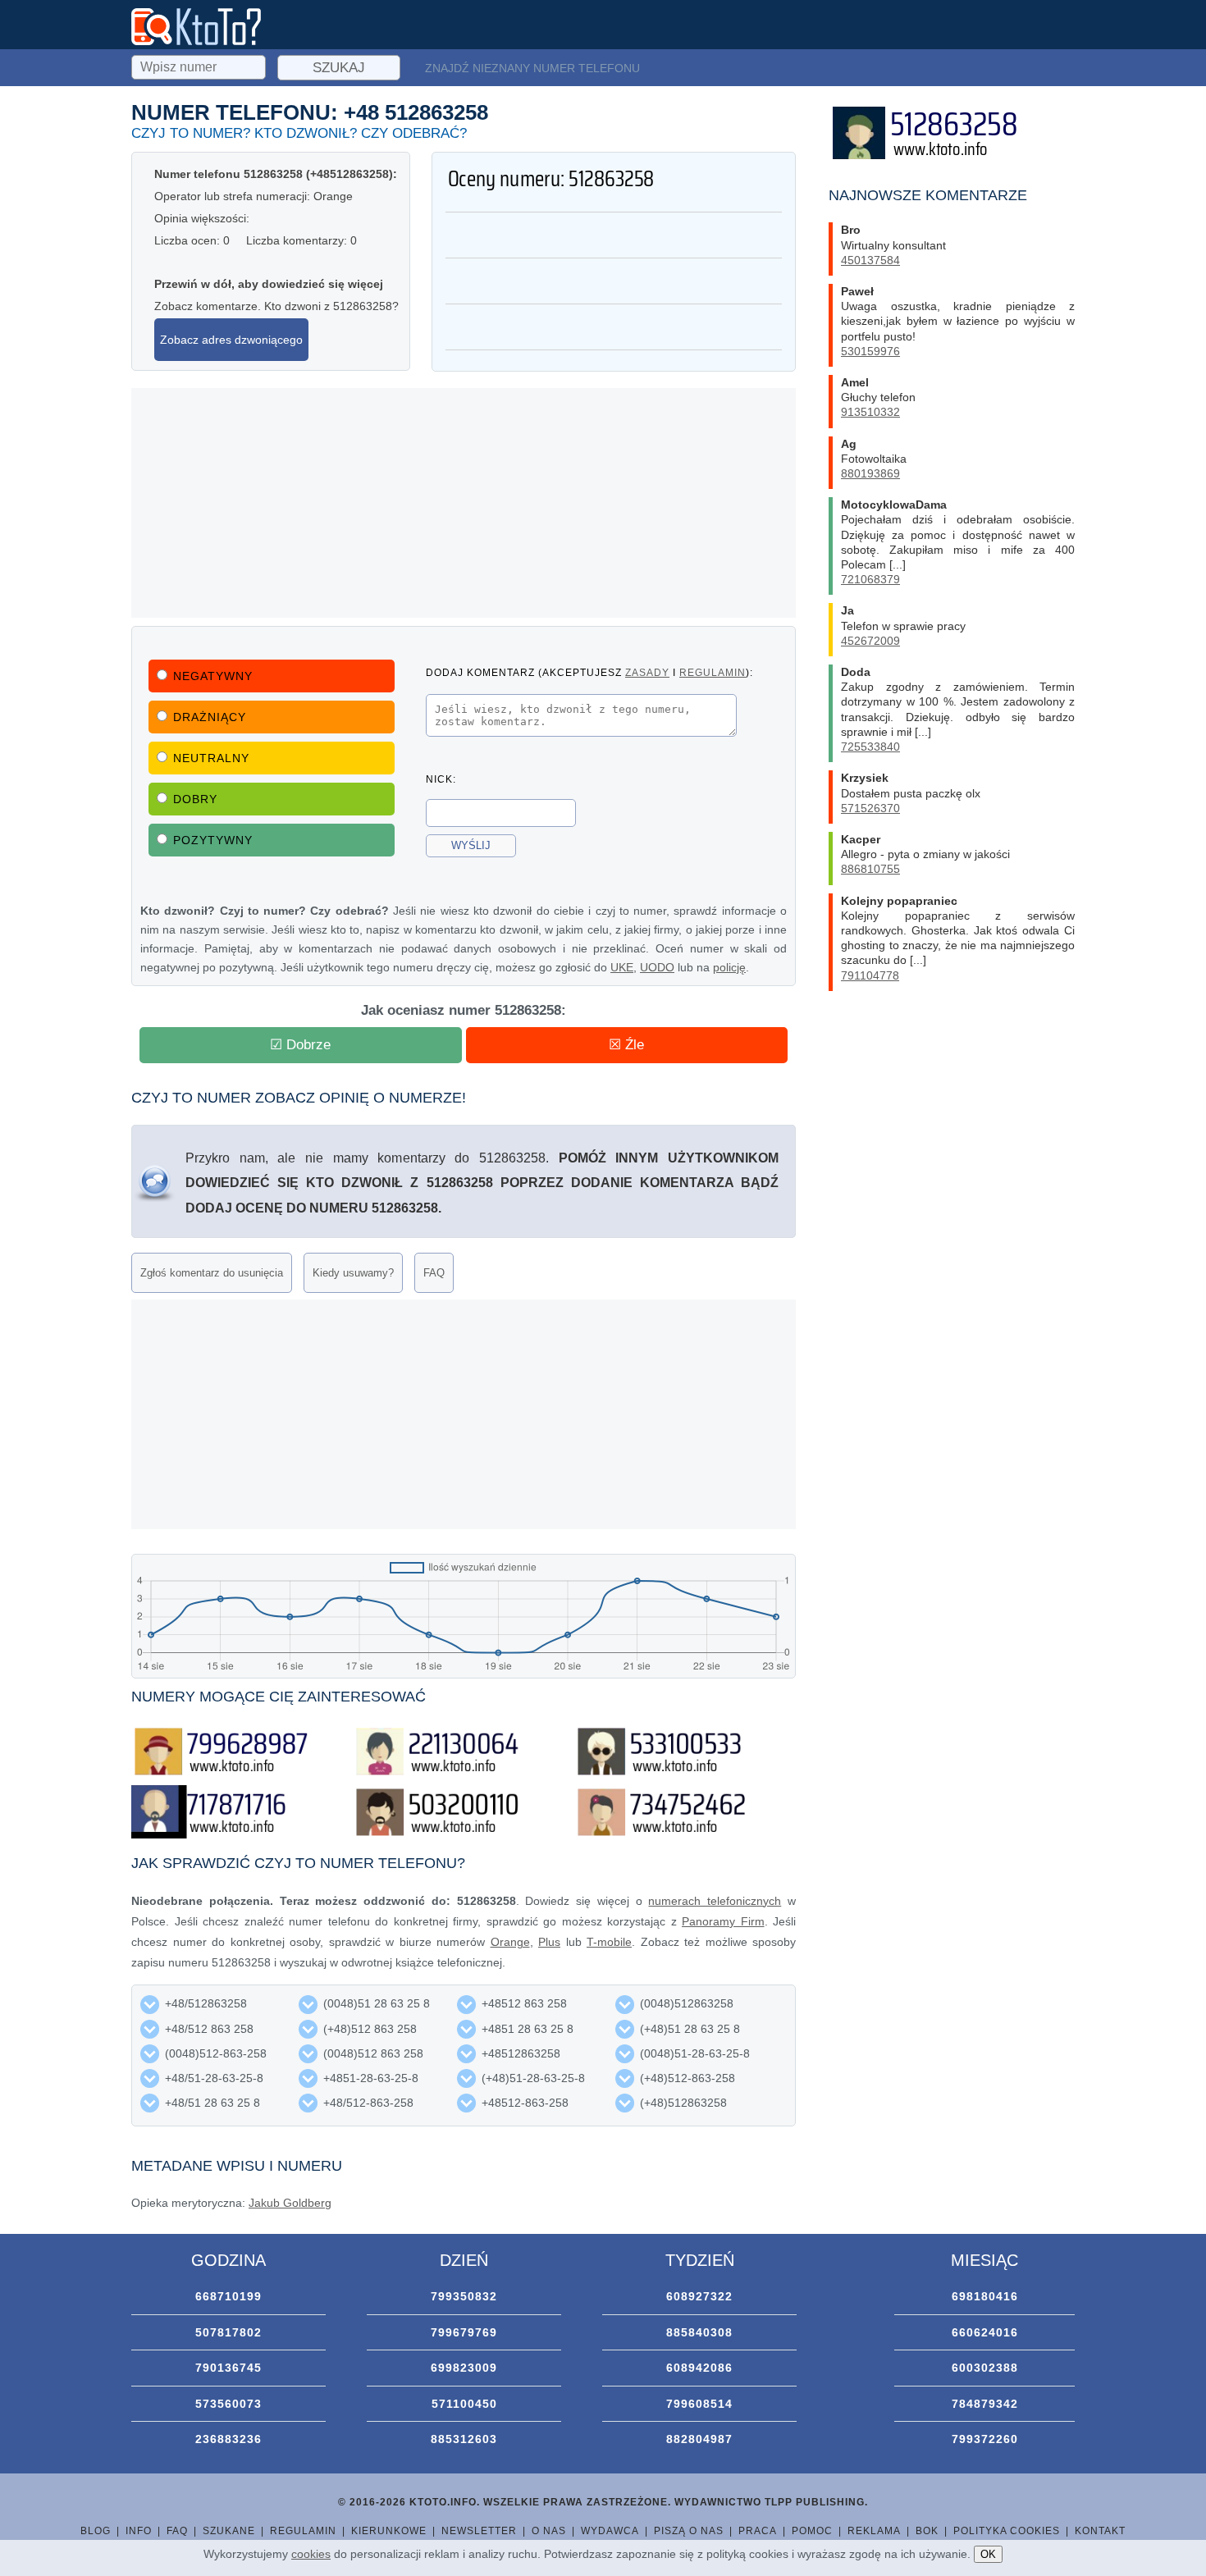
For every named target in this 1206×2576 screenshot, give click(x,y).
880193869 (870, 473)
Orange (510, 1942)
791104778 (870, 975)
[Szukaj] (200, 65)
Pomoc (812, 2531)
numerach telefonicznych (715, 1901)
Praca (758, 2531)
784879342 (985, 2404)
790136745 (228, 2368)
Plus (549, 1942)
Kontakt (1100, 2531)
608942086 (699, 2368)
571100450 (464, 2404)
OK (988, 2554)
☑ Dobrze (300, 1045)
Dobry (195, 799)
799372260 (985, 2439)
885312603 (464, 2439)
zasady (647, 672)
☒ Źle (626, 1045)
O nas (549, 2531)
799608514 (699, 2404)
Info (139, 2531)
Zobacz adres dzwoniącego (231, 340)
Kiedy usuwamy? (353, 1273)
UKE (622, 967)
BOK (927, 2531)
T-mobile (609, 1942)
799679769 (464, 2332)
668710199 (228, 2296)
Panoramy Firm (723, 1921)
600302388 (985, 2368)
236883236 (228, 2439)
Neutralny (211, 758)
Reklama (874, 2531)
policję (729, 967)
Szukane (229, 2531)
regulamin (713, 672)
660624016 (985, 2332)
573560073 (228, 2404)
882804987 (699, 2439)
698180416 (985, 2296)
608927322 (699, 2296)
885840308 (699, 2332)
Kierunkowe (389, 2531)
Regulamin (303, 2531)
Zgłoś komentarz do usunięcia (212, 1273)
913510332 (870, 412)
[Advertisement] (464, 503)
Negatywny (213, 676)
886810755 (870, 869)
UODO (657, 967)
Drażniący (210, 717)
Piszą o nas (689, 2531)
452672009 (870, 641)
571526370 (870, 808)
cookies (311, 2554)
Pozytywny (213, 840)
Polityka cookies (1007, 2531)
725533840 (870, 747)
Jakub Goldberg (290, 2203)
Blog (96, 2531)
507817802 (228, 2332)
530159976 (870, 351)
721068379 (870, 579)
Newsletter (479, 2531)
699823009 (464, 2368)
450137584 (870, 260)
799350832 (464, 2296)
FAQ (434, 1273)
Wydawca (610, 2531)
